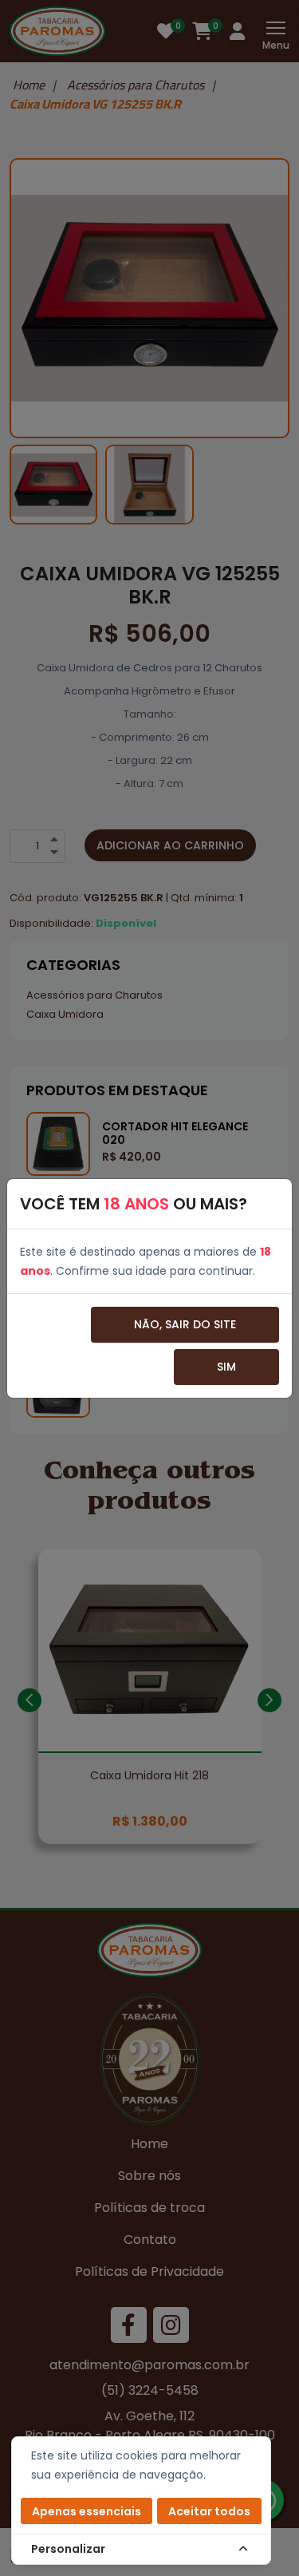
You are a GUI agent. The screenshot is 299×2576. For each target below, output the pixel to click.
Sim (226, 1367)
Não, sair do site (185, 1324)
